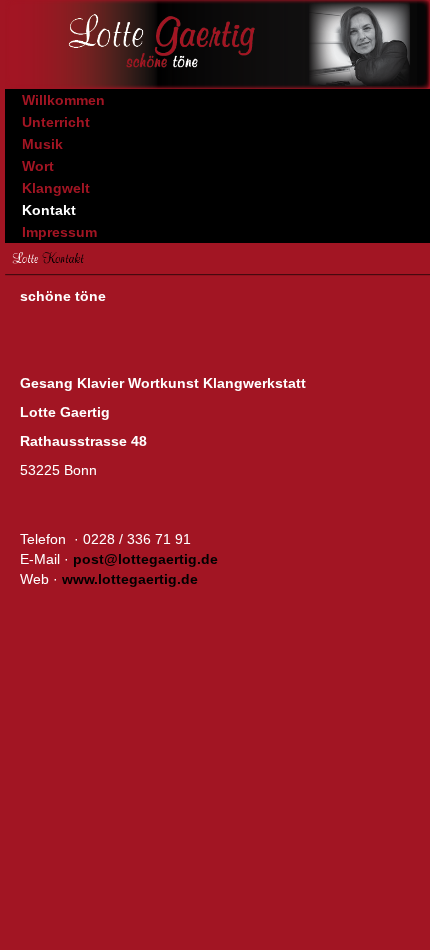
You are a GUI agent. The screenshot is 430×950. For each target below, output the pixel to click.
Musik (42, 144)
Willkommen (63, 100)
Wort (38, 166)
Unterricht (56, 122)
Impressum (59, 232)
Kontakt (49, 210)
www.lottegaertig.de (130, 579)
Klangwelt (56, 188)
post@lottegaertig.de (145, 559)
